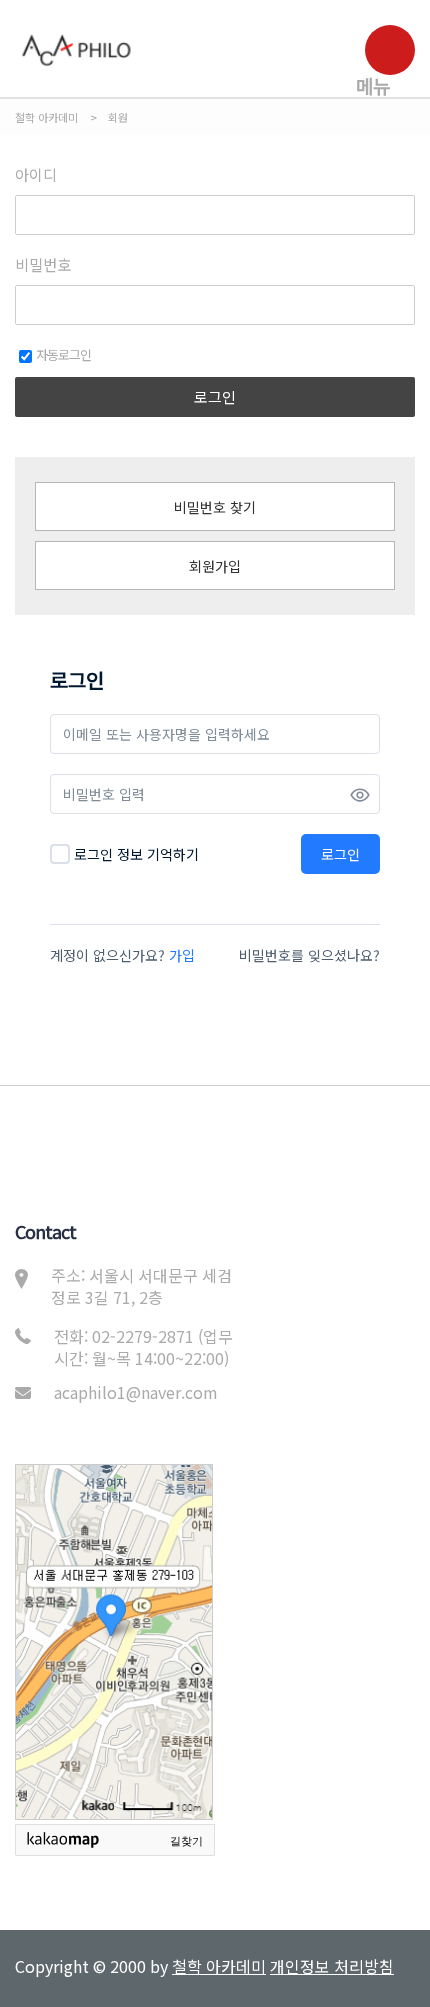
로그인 (215, 396)
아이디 (36, 175)
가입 (182, 955)
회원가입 (215, 566)
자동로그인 (63, 354)
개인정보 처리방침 (332, 1966)
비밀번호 (43, 265)
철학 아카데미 (219, 1966)
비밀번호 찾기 (215, 507)
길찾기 (186, 1841)
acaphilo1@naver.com (136, 1392)
